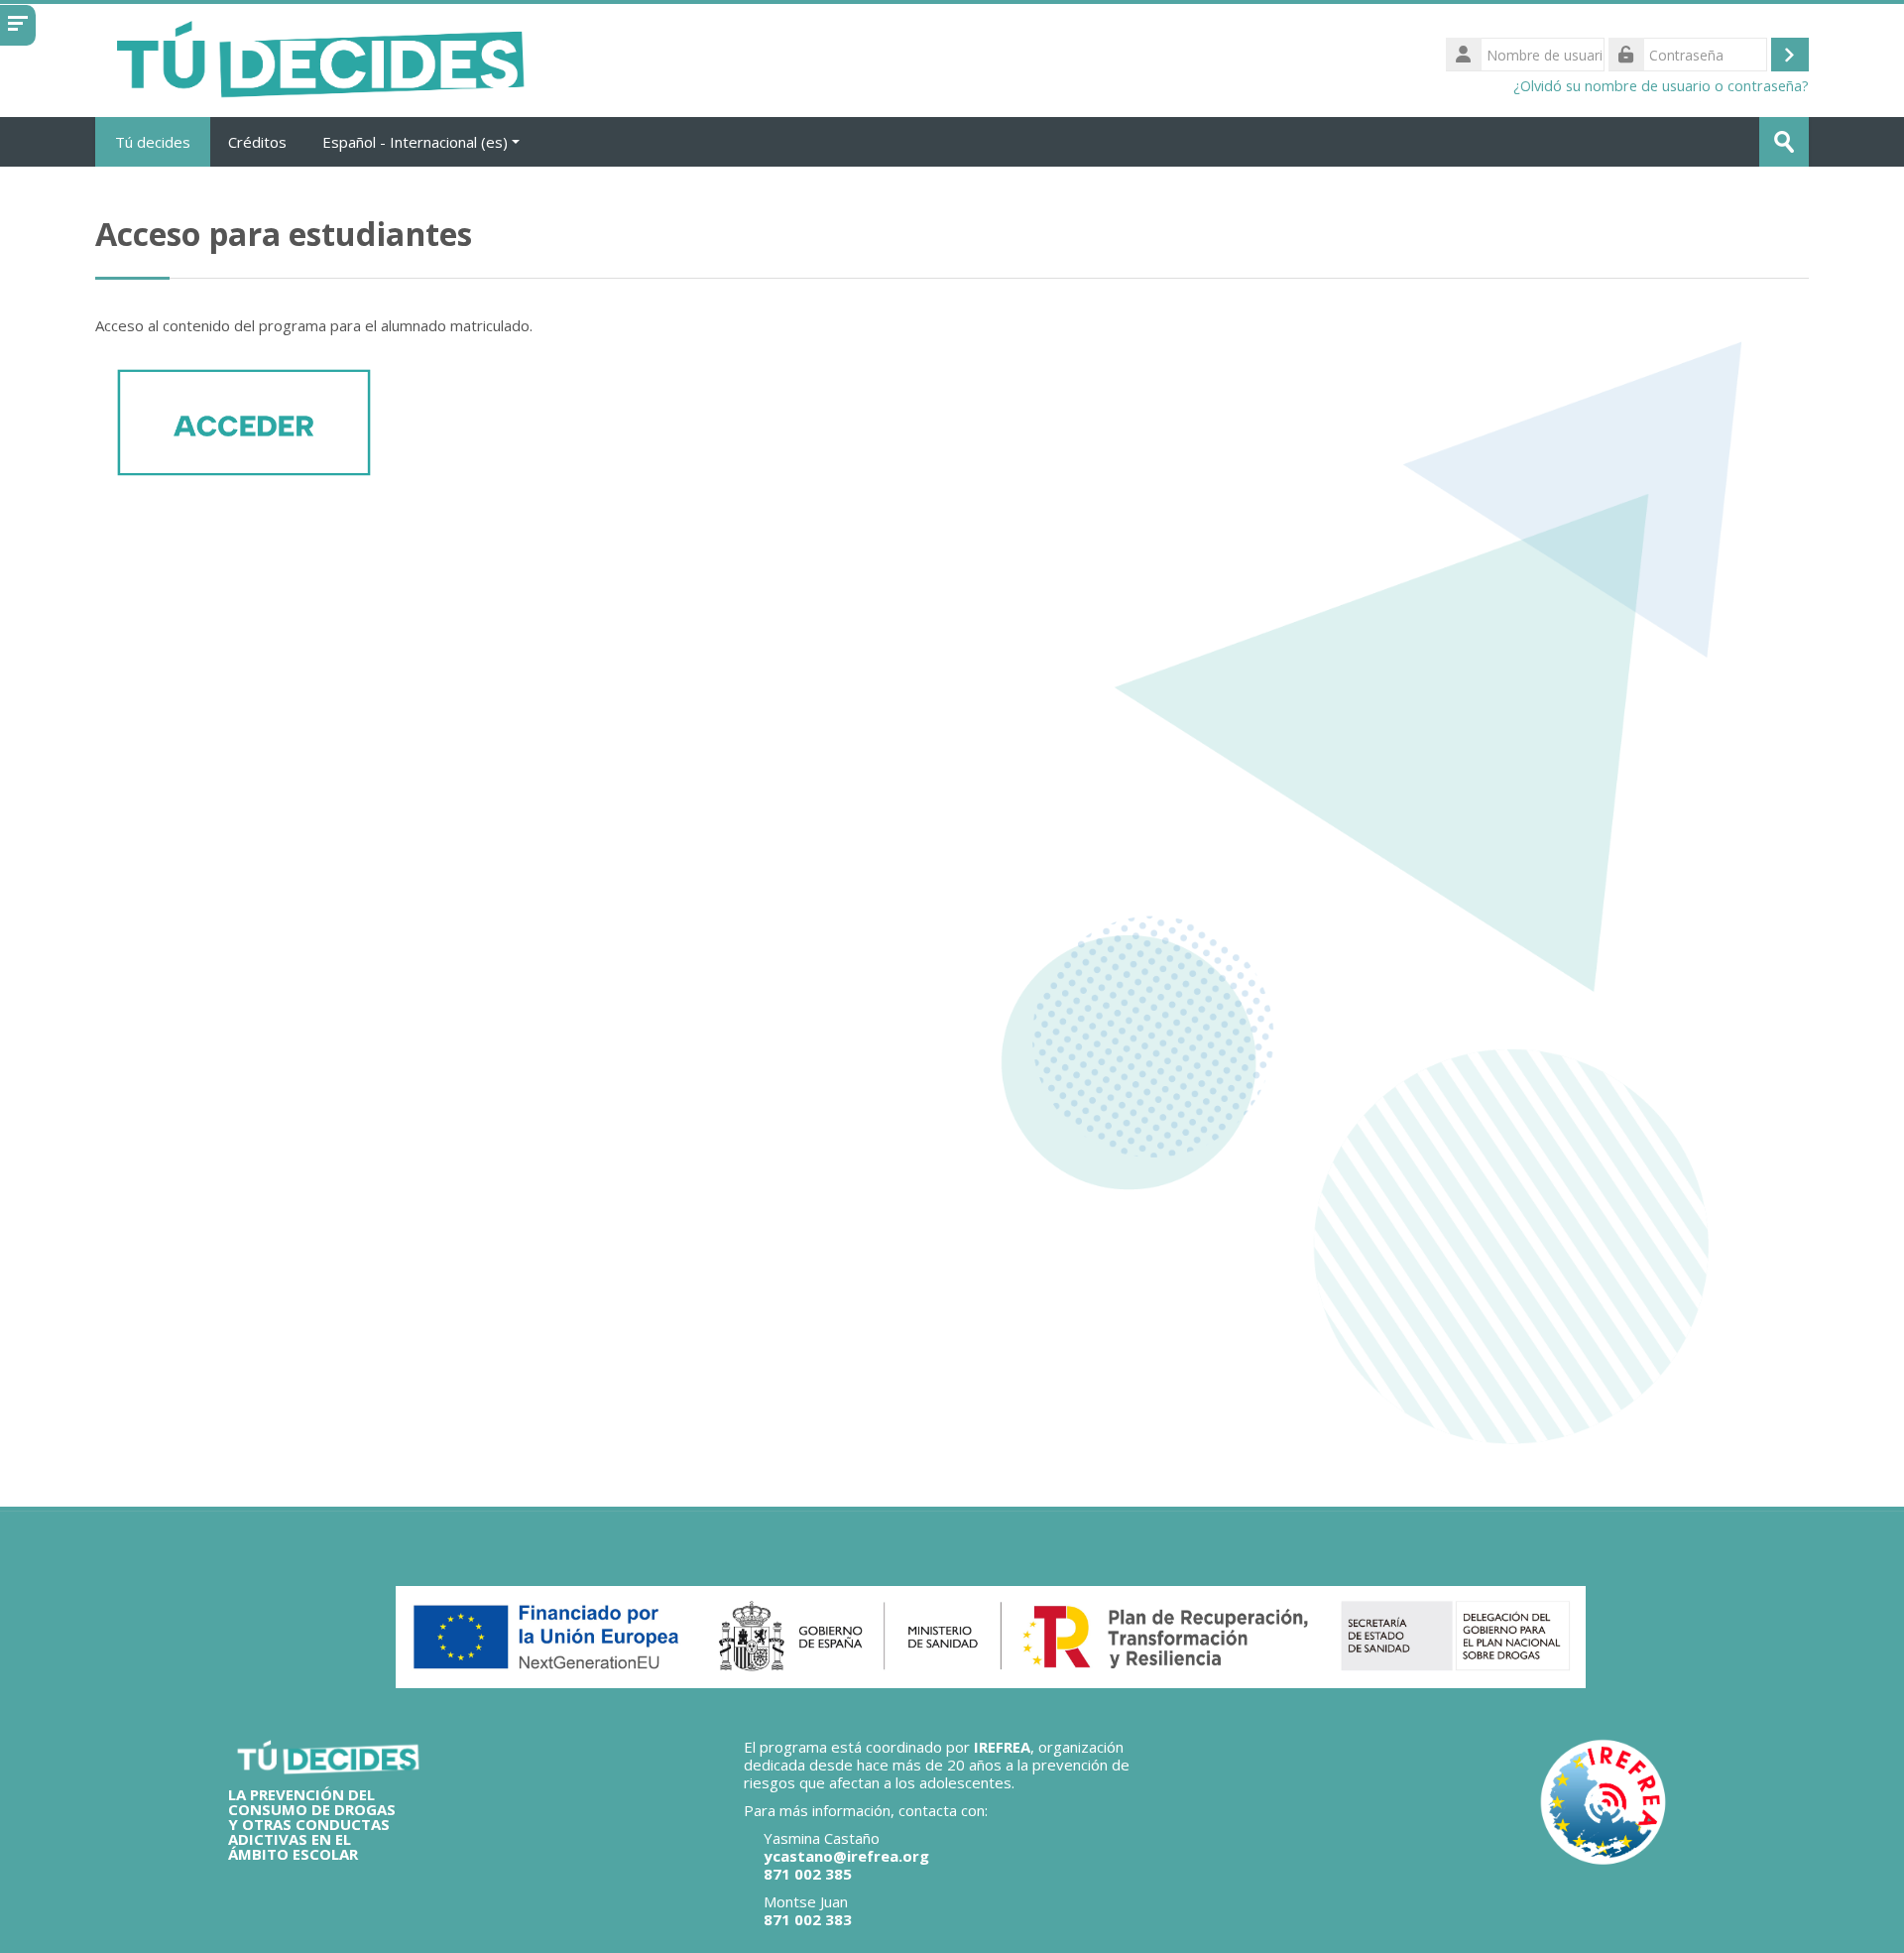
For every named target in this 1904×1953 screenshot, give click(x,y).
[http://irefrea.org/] (1604, 1802)
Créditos (257, 142)
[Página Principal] (318, 59)
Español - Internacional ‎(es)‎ (415, 142)
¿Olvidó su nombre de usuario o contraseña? (1661, 86)
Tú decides (153, 142)
